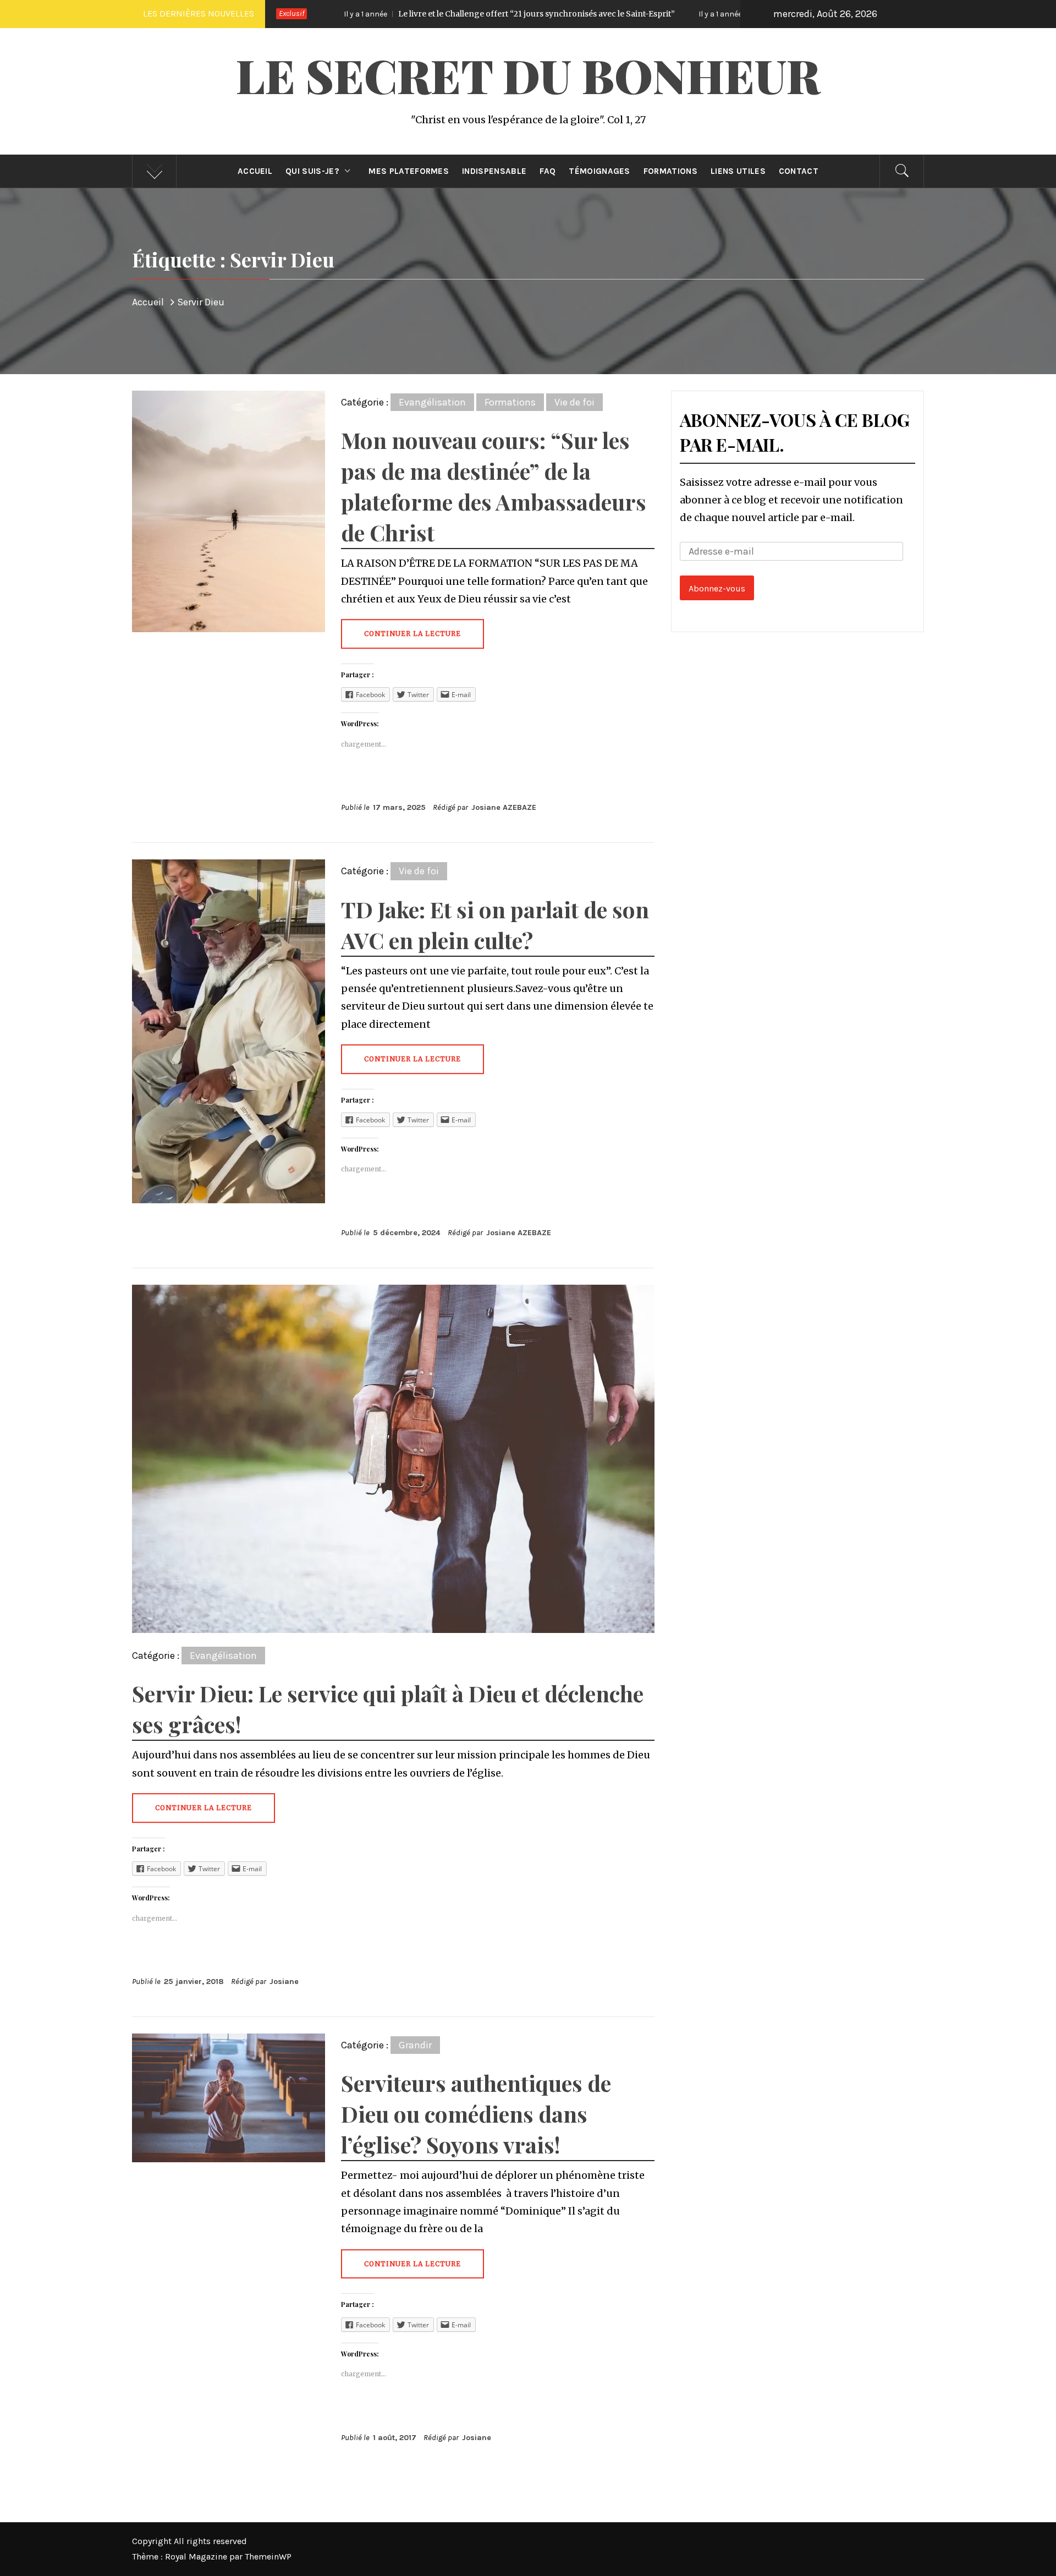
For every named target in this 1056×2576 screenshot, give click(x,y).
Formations (670, 171)
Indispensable (494, 171)
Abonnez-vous (717, 588)
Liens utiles (738, 171)
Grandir (415, 2045)
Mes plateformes (409, 171)
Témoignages (599, 171)
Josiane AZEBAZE (504, 807)
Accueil (255, 171)
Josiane (284, 1982)
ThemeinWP (268, 2556)
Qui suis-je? (312, 171)
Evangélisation (432, 402)
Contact (799, 171)
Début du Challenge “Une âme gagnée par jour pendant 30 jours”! (665, 14)
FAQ (548, 171)
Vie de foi (574, 402)
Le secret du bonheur (528, 75)
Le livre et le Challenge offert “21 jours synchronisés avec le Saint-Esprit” (323, 14)
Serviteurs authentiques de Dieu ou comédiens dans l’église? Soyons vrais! (476, 2114)
